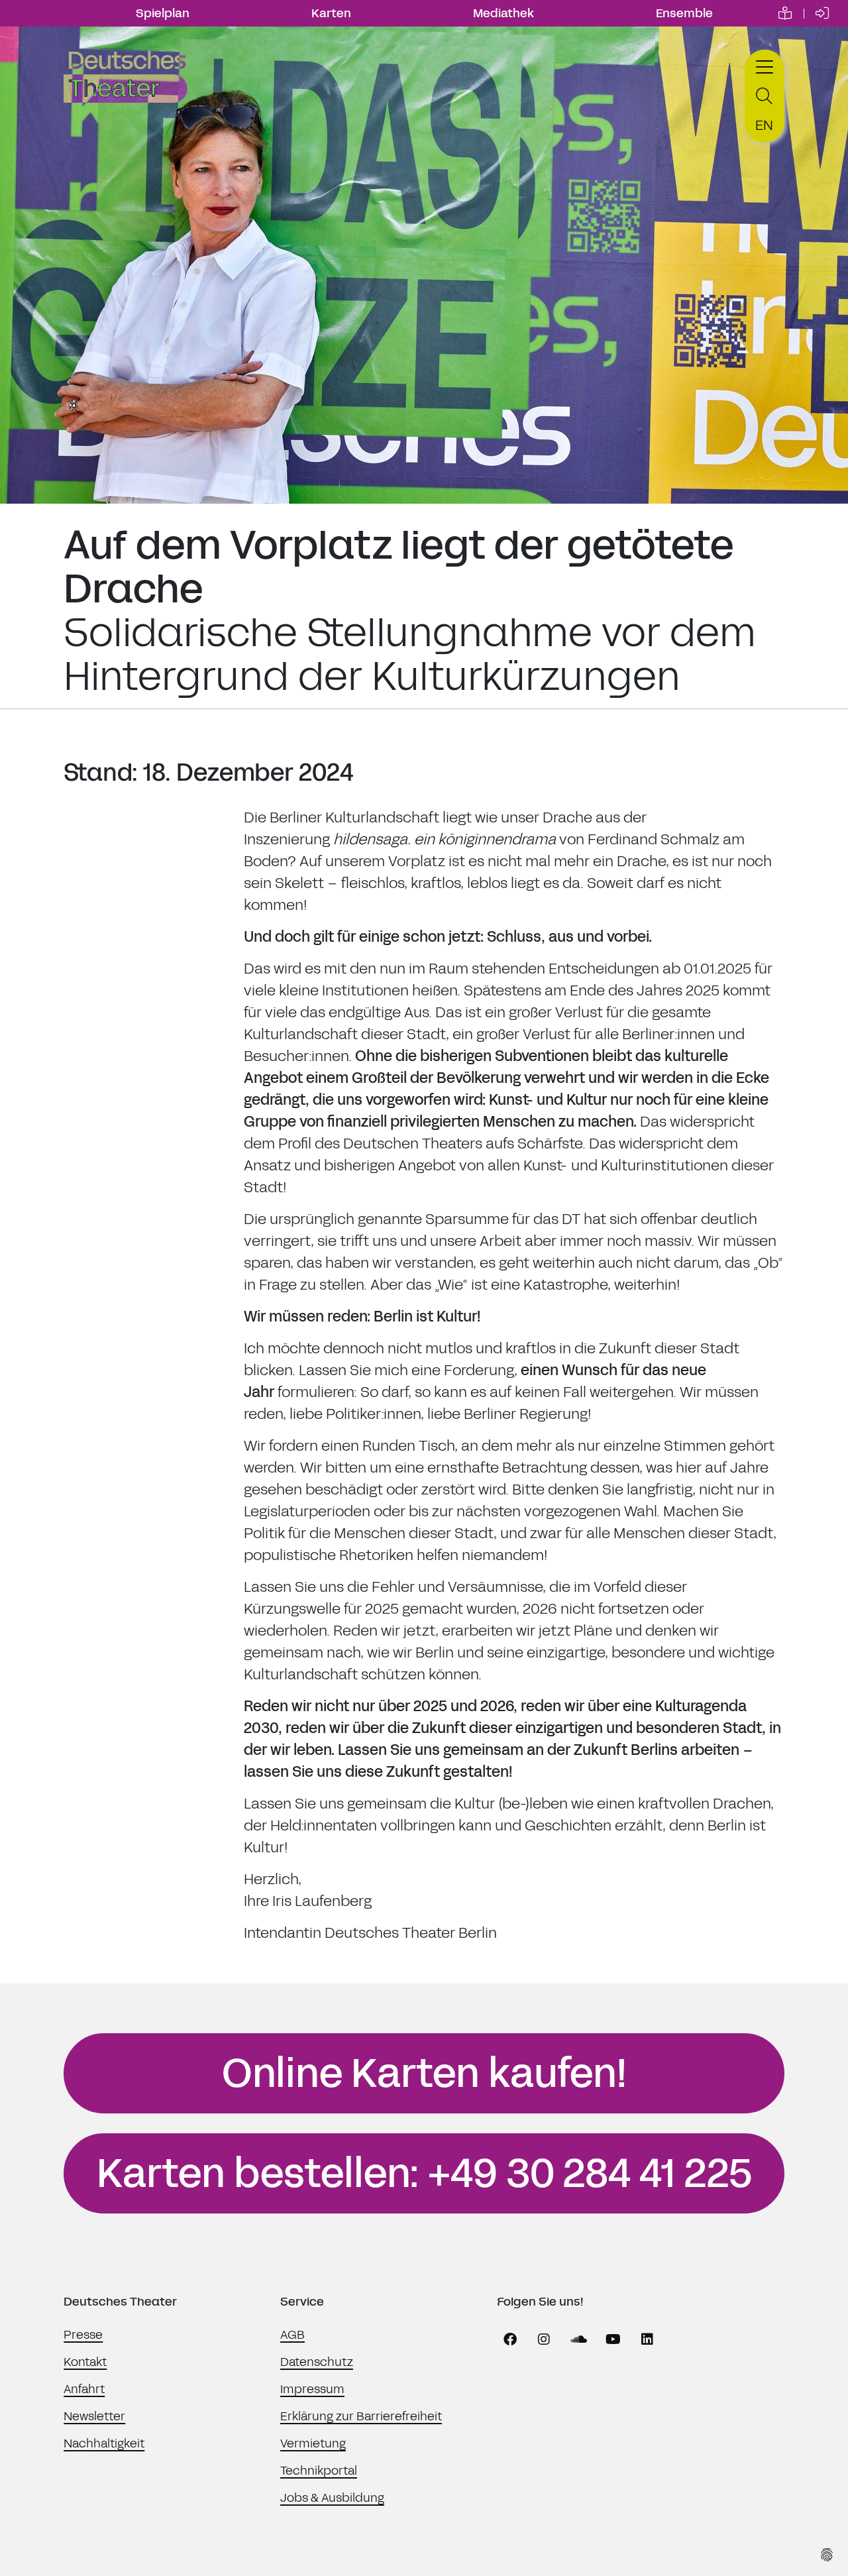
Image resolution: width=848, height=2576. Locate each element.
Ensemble (684, 13)
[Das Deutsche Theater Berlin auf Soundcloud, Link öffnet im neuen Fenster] (578, 2339)
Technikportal (319, 2471)
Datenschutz (317, 2362)
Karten (331, 13)
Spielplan (163, 13)
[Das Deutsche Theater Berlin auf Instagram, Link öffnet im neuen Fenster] (544, 2339)
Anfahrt (84, 2389)
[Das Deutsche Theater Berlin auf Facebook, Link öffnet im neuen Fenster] (510, 2339)
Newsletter (94, 2416)
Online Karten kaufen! (424, 2074)
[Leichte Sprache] (785, 13)
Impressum (312, 2389)
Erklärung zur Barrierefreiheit (361, 2416)
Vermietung (313, 2443)
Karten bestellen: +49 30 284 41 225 (424, 2174)
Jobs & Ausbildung (332, 2498)
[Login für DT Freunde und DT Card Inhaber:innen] (822, 13)
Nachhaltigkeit (104, 2443)
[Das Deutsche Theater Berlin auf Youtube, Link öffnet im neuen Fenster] (613, 2339)
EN (764, 125)
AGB (292, 2335)
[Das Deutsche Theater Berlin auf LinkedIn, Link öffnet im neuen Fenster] (647, 2339)
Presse (83, 2335)
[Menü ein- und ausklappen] (765, 65)
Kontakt (85, 2362)
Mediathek (503, 13)
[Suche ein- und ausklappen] (765, 96)
